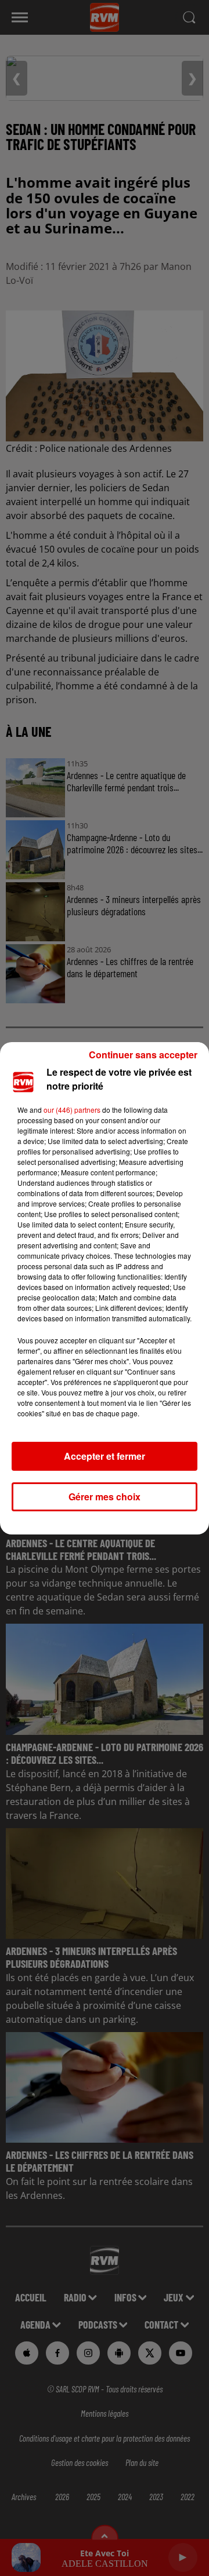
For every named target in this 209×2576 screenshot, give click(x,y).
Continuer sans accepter (143, 1055)
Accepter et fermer (105, 1456)
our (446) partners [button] (72, 1110)
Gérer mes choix (105, 1497)
